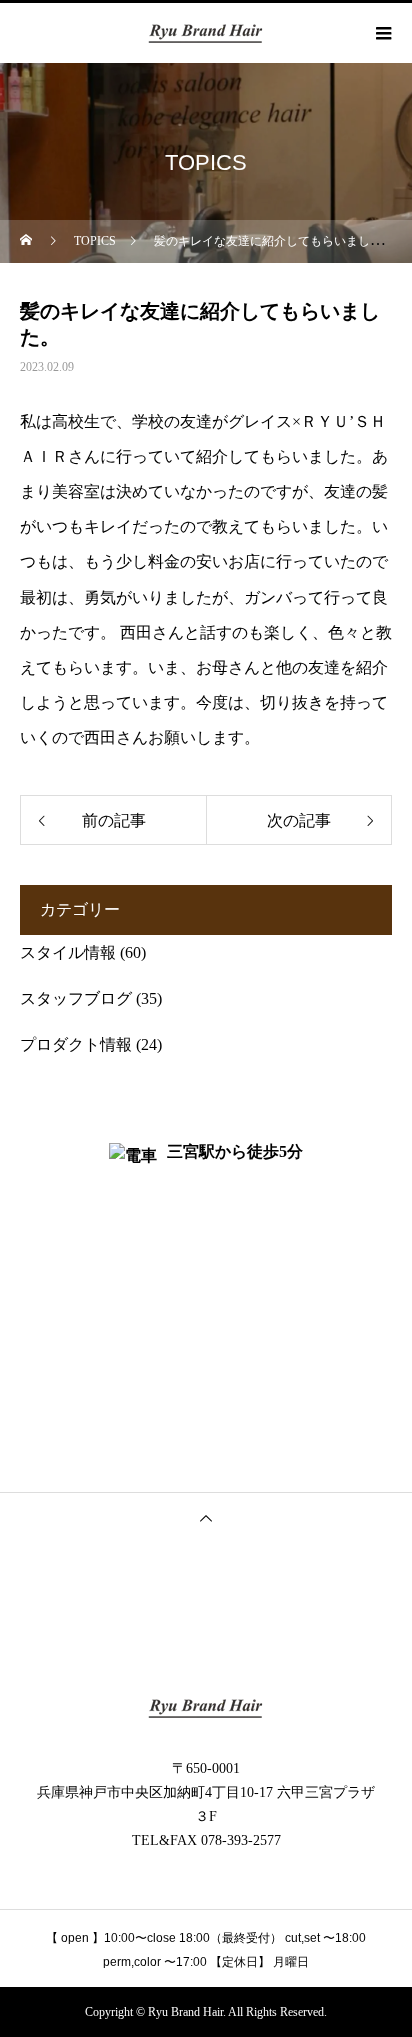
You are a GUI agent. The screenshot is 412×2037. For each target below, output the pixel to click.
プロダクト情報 (76, 1044)
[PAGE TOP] (206, 1517)
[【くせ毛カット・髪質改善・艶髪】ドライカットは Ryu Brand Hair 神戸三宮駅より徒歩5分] (206, 1708)
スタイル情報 (68, 952)
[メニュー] (382, 33)
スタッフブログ (76, 998)
